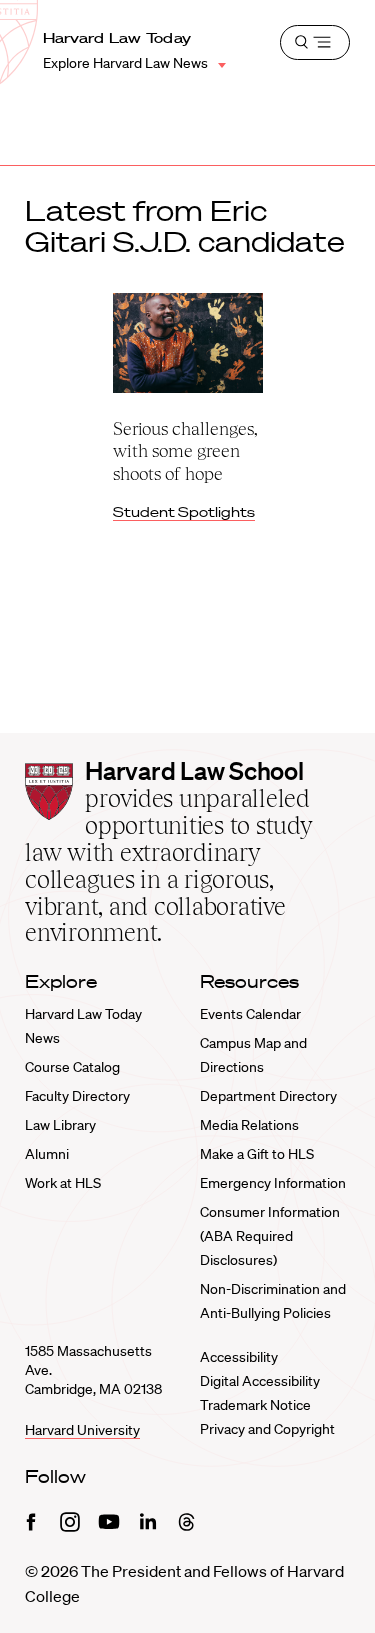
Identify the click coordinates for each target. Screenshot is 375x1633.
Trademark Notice (255, 1405)
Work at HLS (63, 1183)
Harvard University (82, 1430)
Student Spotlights (184, 512)
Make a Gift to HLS (257, 1154)
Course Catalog (72, 1067)
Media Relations (249, 1125)
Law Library (60, 1125)
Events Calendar (250, 1014)
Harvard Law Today (117, 38)
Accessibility (239, 1357)
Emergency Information (273, 1183)
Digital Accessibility (260, 1381)
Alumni (47, 1154)
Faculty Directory (77, 1096)
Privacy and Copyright (267, 1429)
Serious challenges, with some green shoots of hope (185, 451)
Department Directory (268, 1096)
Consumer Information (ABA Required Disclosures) (270, 1236)
